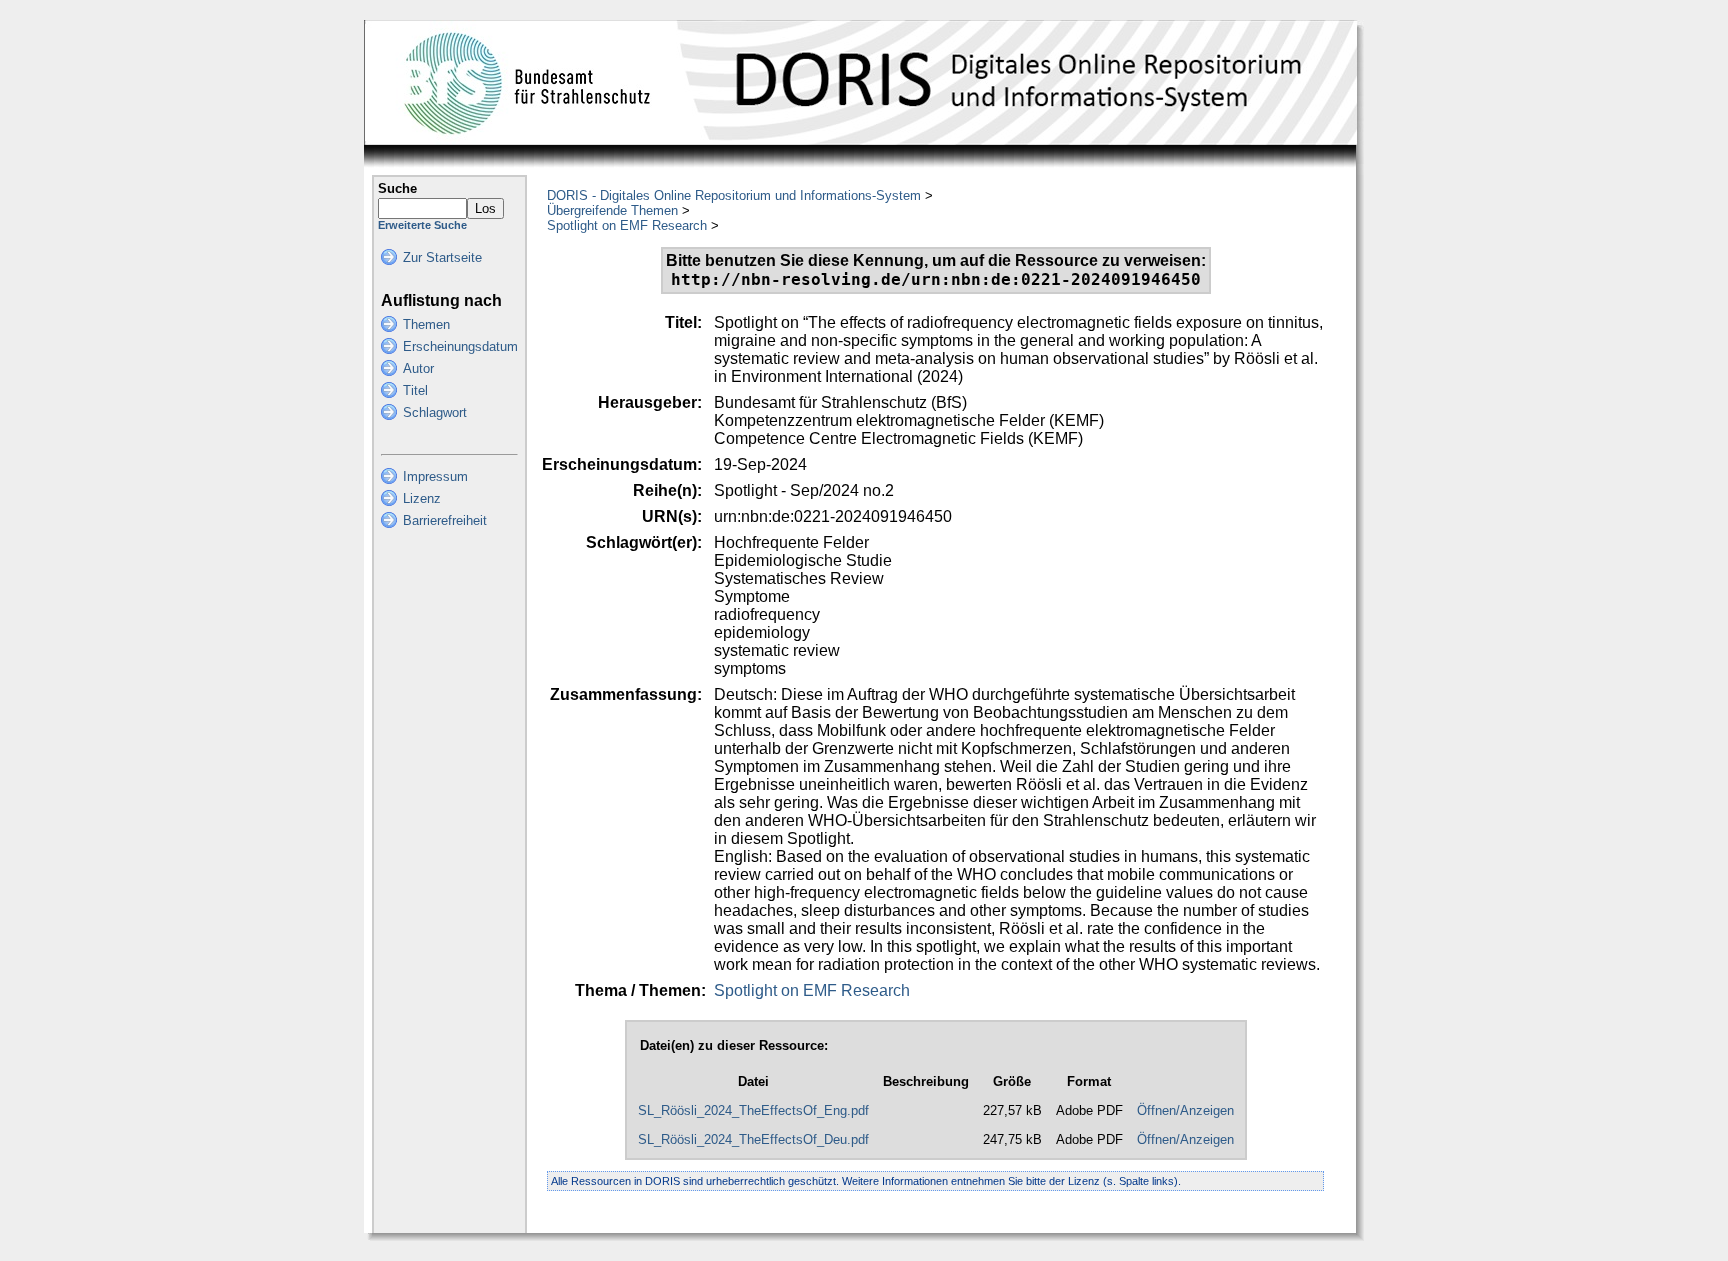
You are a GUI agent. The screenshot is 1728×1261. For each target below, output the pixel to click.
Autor (418, 368)
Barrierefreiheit (445, 520)
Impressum (435, 476)
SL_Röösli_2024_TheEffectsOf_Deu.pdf (753, 1139)
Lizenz (422, 498)
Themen (426, 324)
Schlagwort (435, 412)
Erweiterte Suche (422, 225)
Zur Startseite (442, 257)
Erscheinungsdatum (460, 346)
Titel (415, 390)
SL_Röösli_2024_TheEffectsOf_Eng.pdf (753, 1110)
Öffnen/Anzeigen (1185, 1110)
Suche (397, 188)
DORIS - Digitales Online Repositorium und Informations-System (734, 195)
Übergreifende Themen (612, 210)
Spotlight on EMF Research (627, 225)
